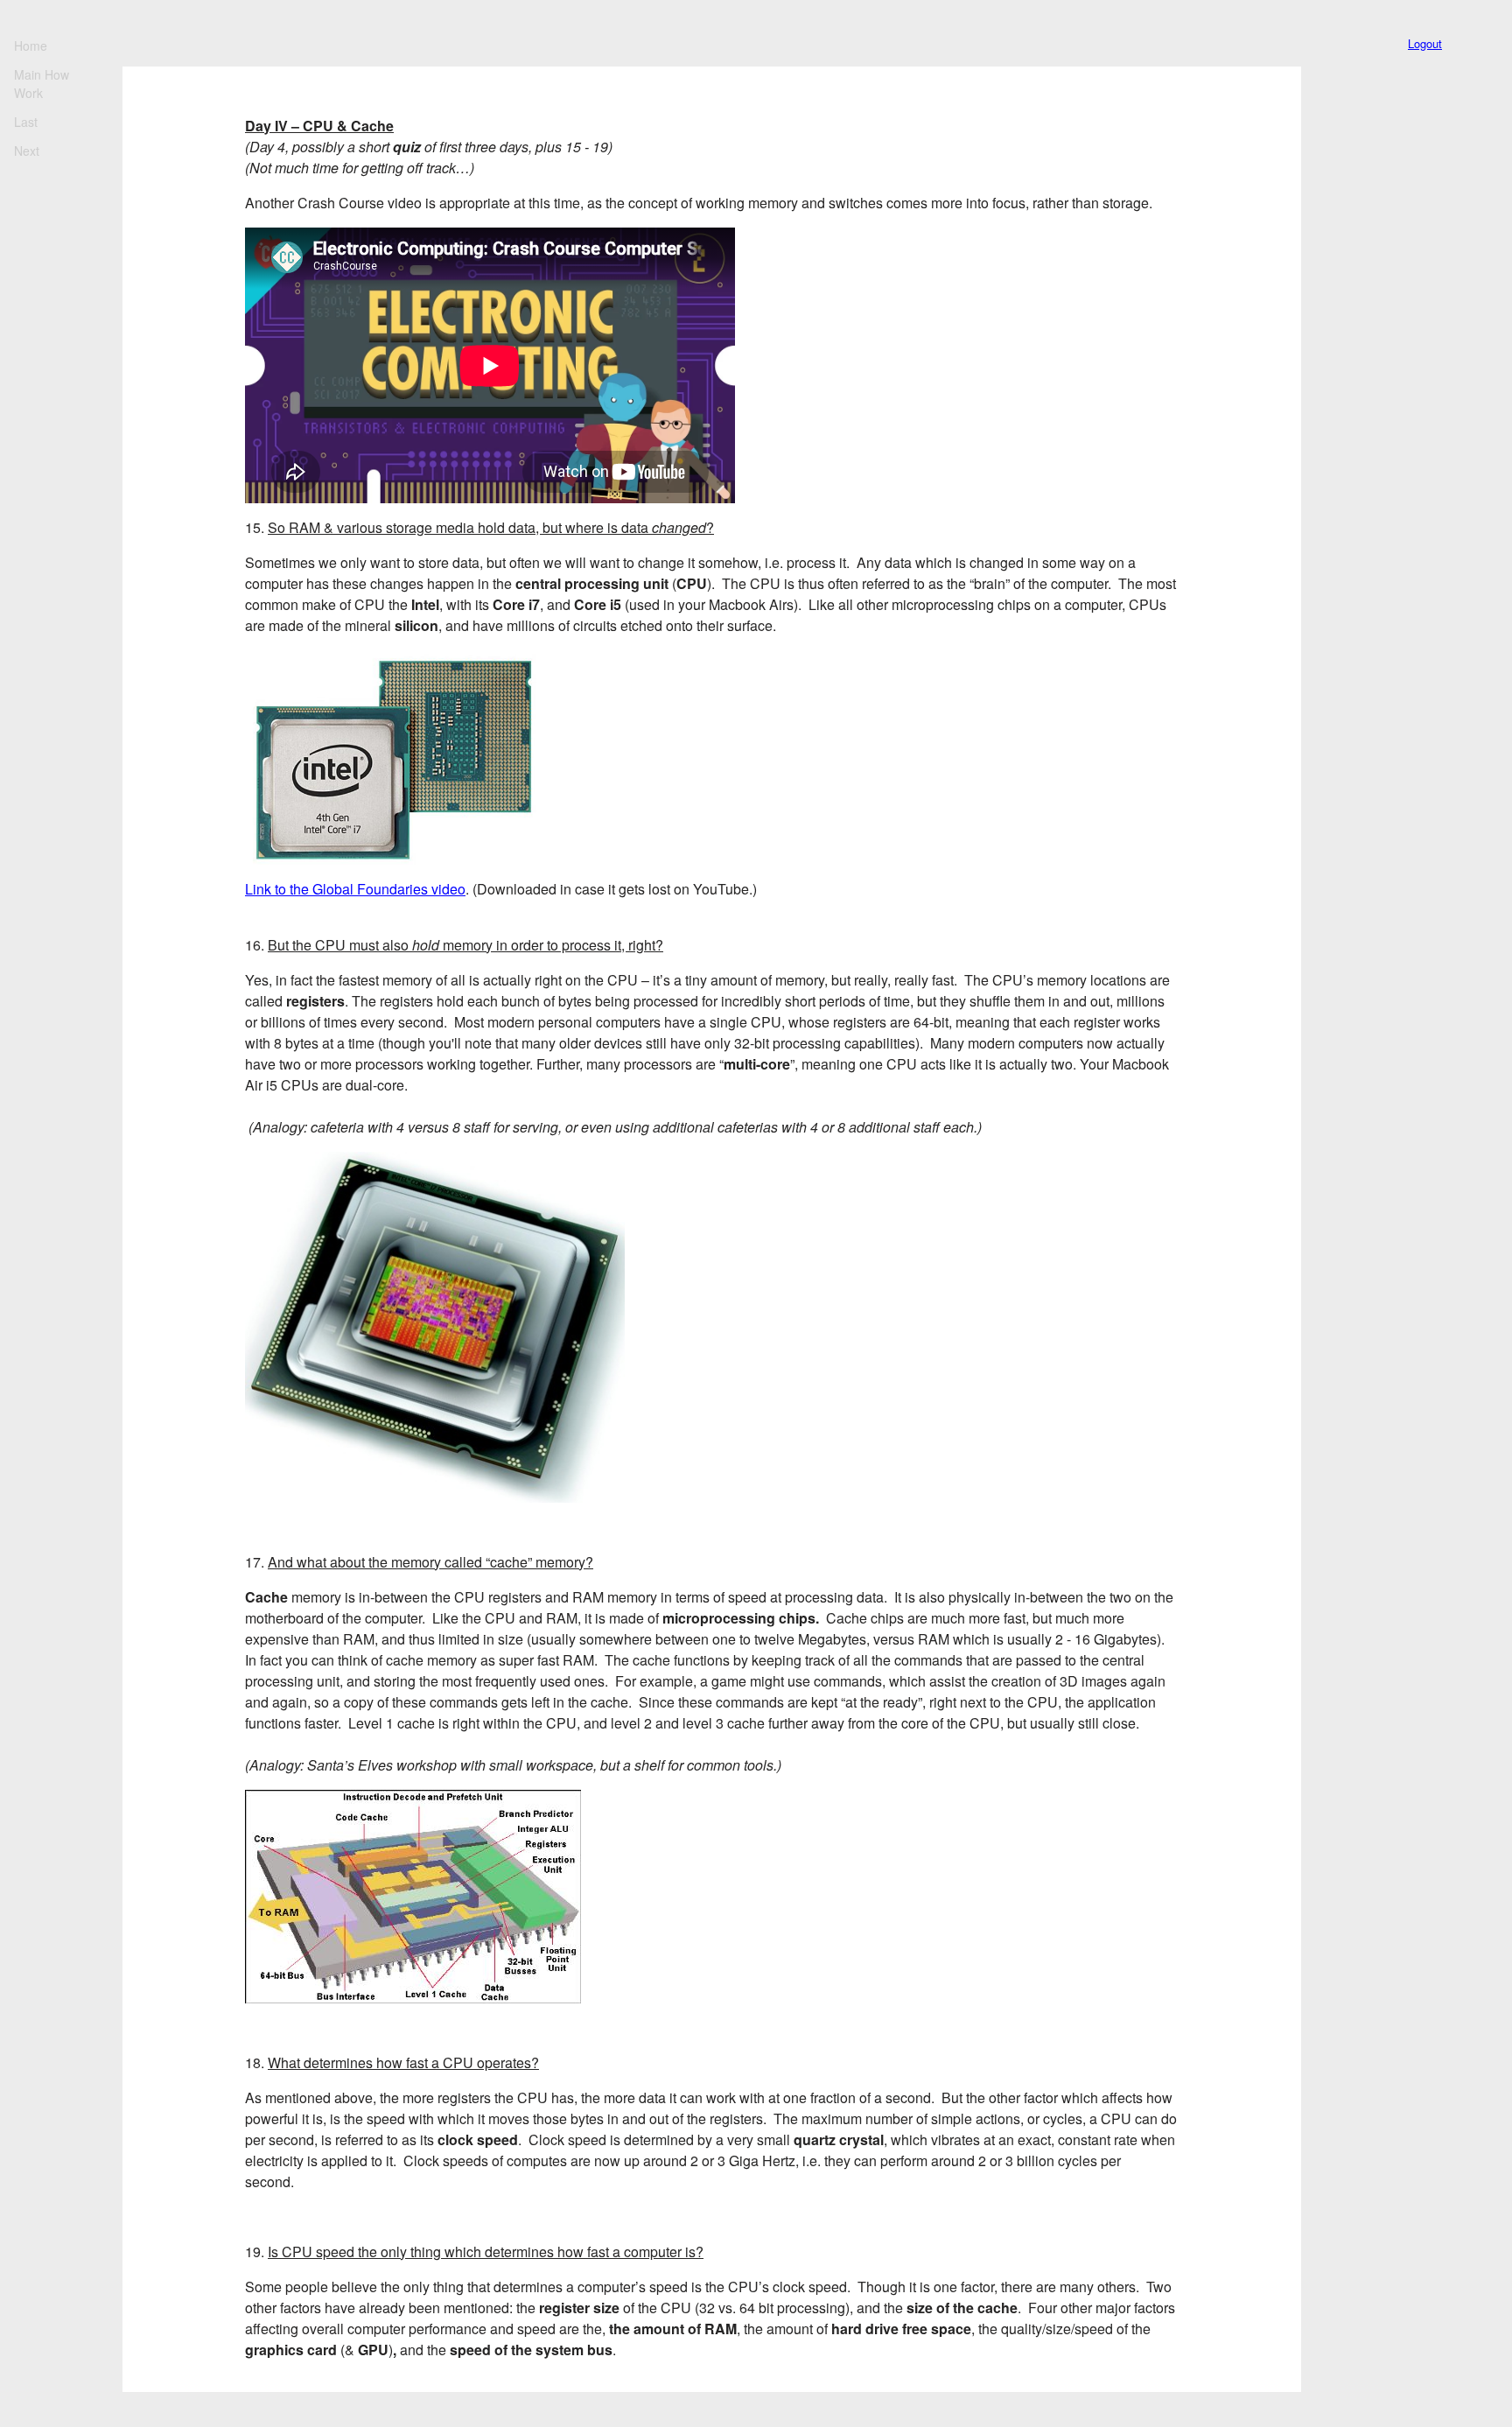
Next (27, 151)
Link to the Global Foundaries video (355, 889)
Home (31, 46)
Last (26, 122)
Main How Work (42, 84)
